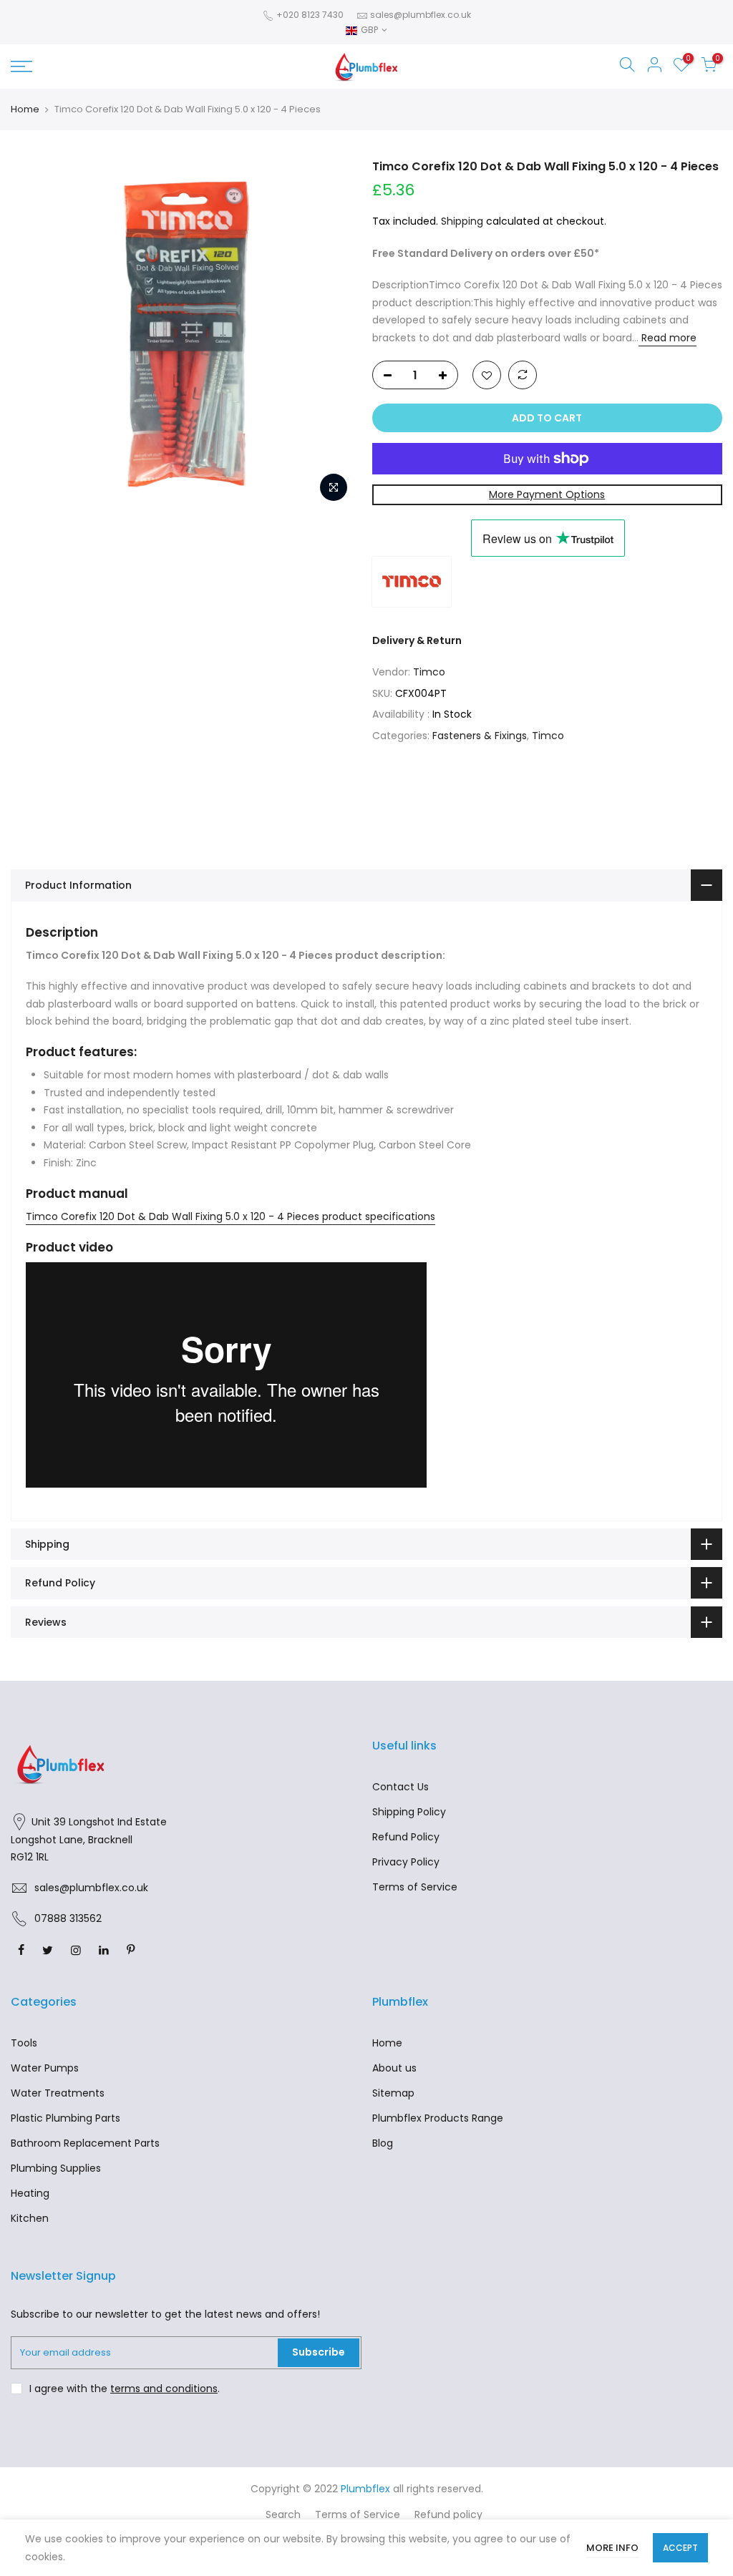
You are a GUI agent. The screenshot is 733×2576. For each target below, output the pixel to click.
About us (394, 2068)
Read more (668, 338)
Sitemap (393, 2093)
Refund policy (448, 2514)
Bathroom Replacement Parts (85, 2143)
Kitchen (30, 2218)
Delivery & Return (417, 640)
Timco (429, 672)
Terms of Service (415, 1887)
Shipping (462, 221)
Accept (680, 2548)
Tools (24, 2043)
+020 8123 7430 (309, 15)
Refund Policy (406, 1837)
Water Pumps (45, 2068)
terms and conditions (164, 2389)
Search (283, 2514)
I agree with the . (125, 2389)
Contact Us (401, 1787)
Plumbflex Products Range (438, 2118)
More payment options (547, 494)
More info (612, 2548)
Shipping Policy (409, 1812)
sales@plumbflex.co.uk (421, 15)
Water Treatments (58, 2093)
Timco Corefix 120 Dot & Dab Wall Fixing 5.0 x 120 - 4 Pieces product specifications (230, 1216)
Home (25, 109)
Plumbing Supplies (56, 2168)
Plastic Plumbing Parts (65, 2118)
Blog (383, 2143)
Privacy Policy (406, 1862)
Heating (30, 2193)
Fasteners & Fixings (480, 736)
